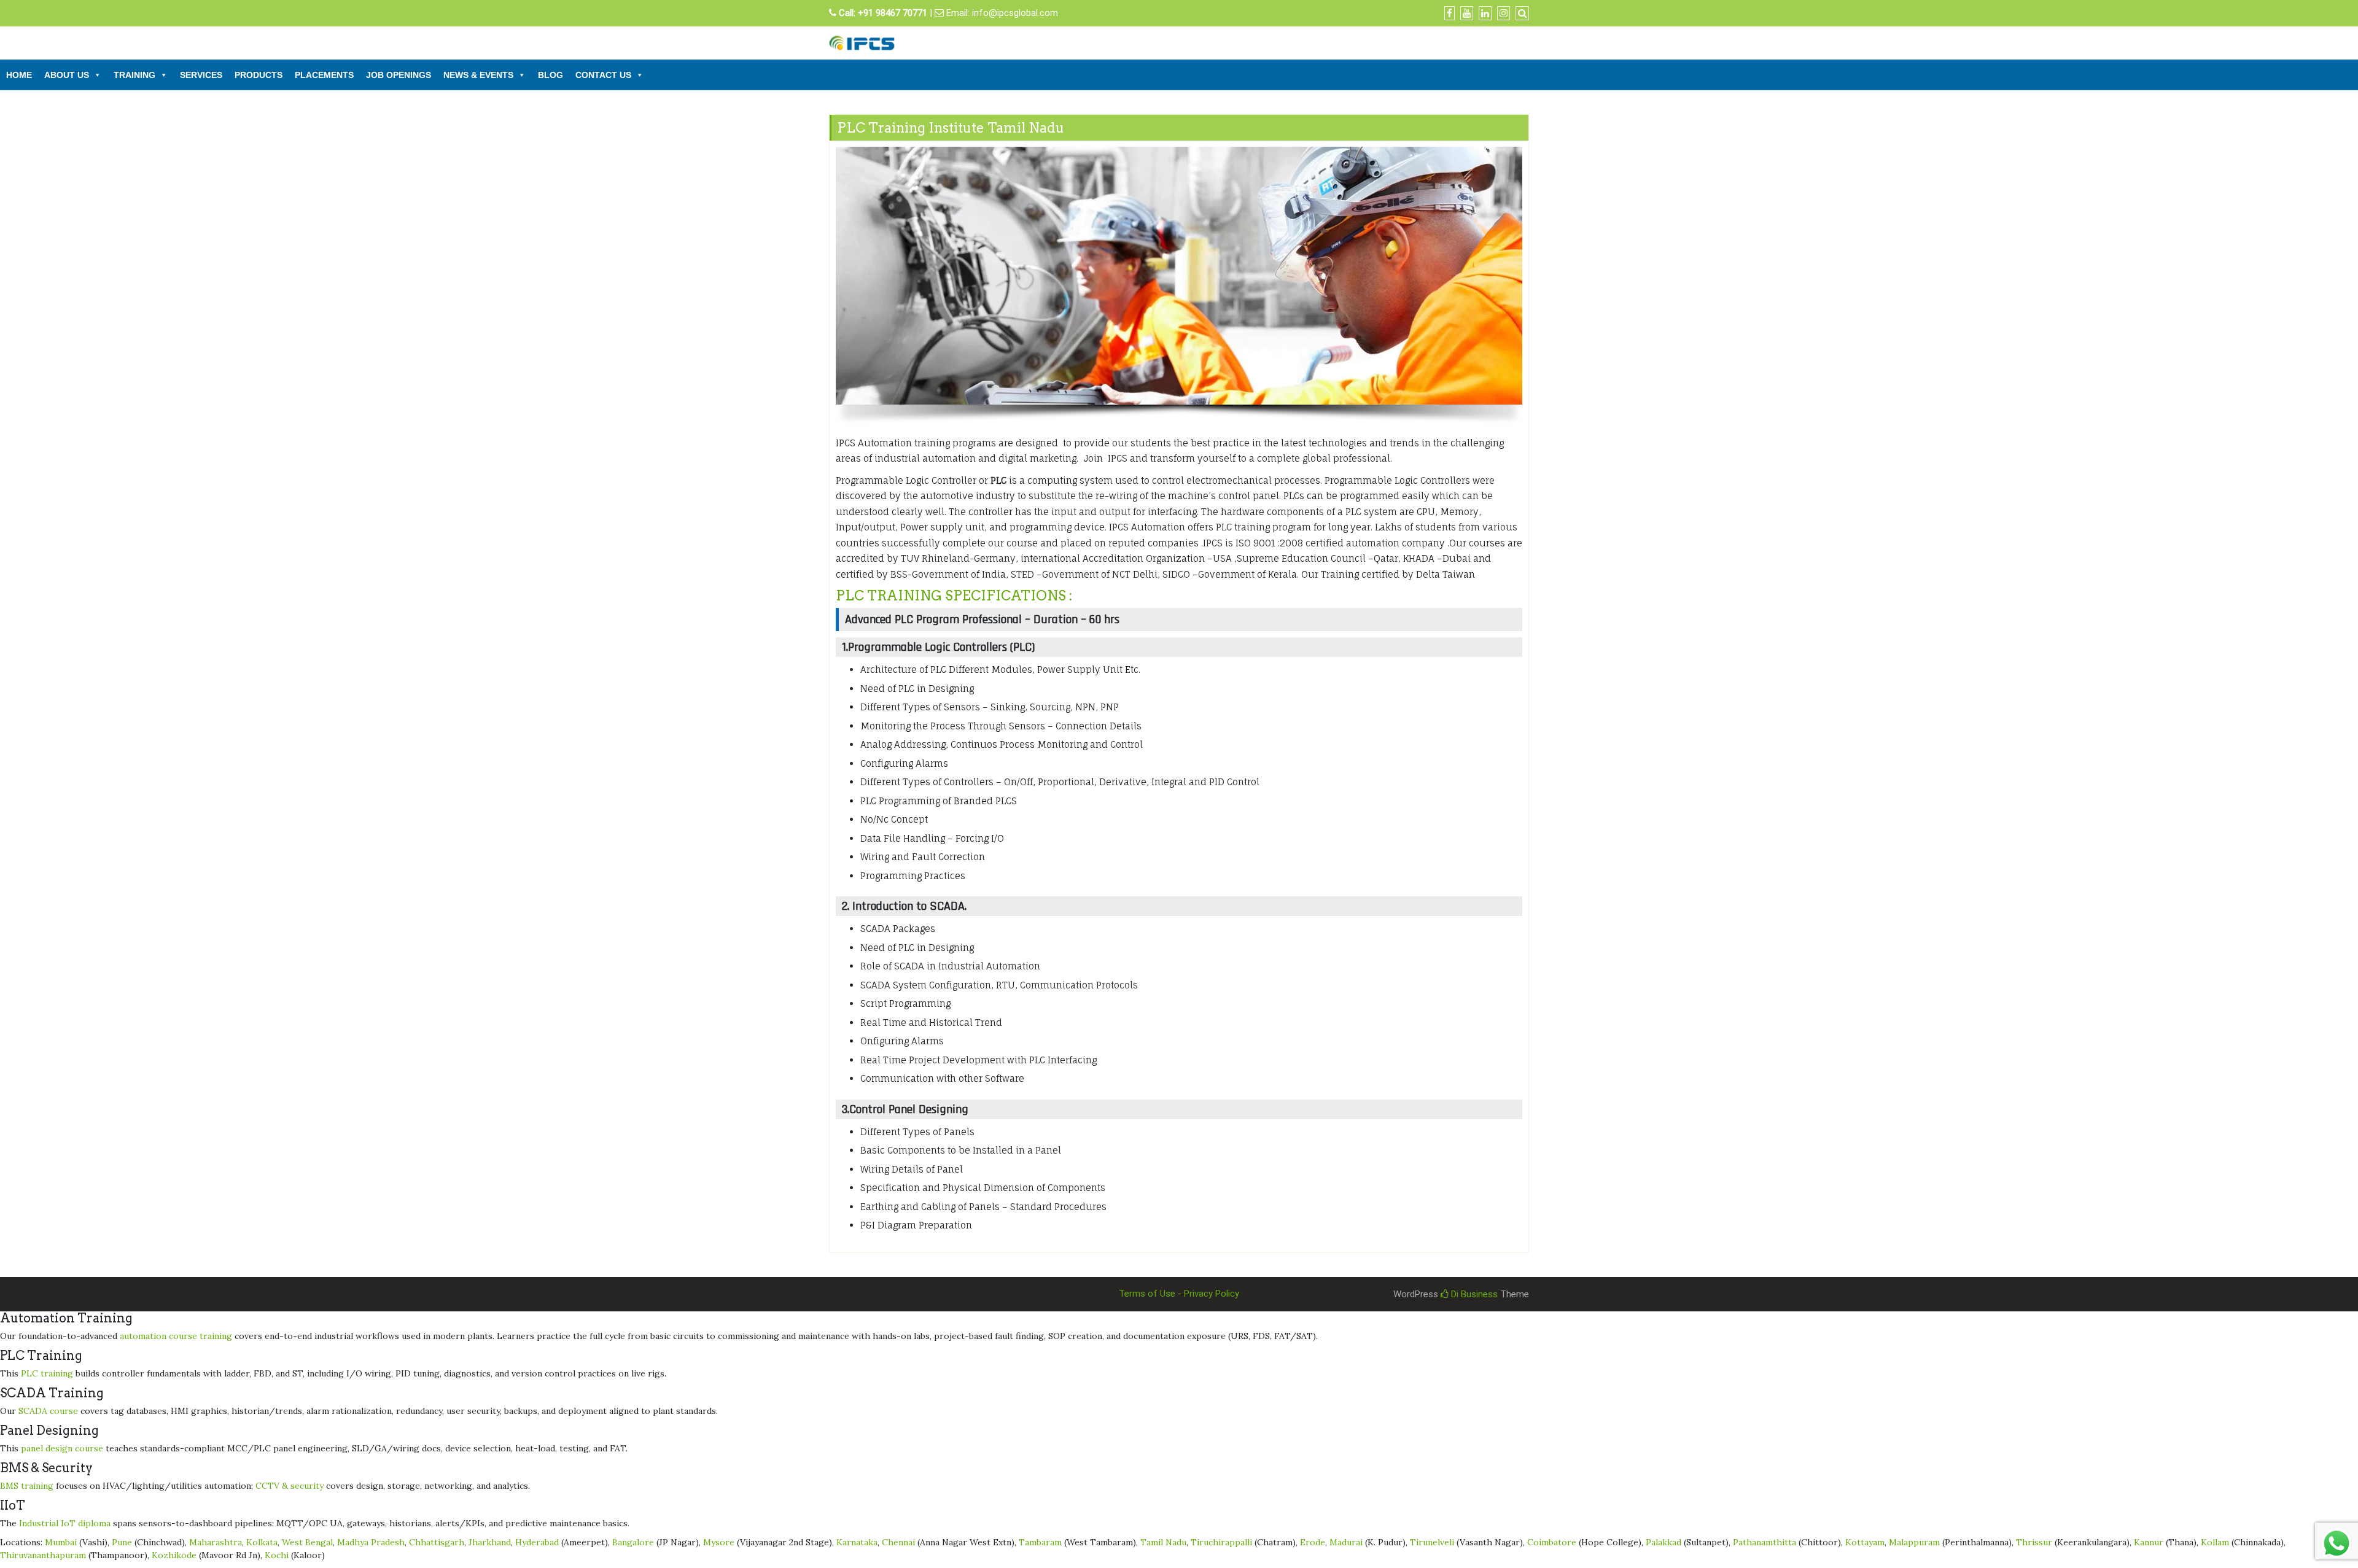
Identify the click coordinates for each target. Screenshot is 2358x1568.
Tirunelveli (1432, 1542)
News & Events (478, 75)
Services (201, 75)
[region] (1179, 291)
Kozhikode (174, 1555)
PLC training (47, 1373)
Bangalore (633, 1542)
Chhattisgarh (437, 1542)
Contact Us (603, 75)
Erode (1313, 1542)
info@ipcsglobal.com (1015, 13)
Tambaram (1040, 1542)
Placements (324, 75)
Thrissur (2034, 1542)
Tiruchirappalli (1221, 1542)
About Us (67, 75)
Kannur (2149, 1542)
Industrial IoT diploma (65, 1523)
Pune (122, 1542)
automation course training (176, 1336)
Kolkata (262, 1542)
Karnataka (857, 1542)
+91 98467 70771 (893, 13)
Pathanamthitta (1765, 1542)
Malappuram (1914, 1542)
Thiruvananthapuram (43, 1555)
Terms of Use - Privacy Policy (1179, 1294)
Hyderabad (537, 1542)
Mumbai (61, 1542)
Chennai (898, 1542)
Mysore (719, 1542)
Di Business (1473, 1294)
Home (19, 75)
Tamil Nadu (1163, 1542)
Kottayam (1865, 1542)
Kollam (2215, 1542)
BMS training (27, 1486)
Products (259, 75)
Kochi (277, 1555)
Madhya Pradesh (371, 1542)
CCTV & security (290, 1486)
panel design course (62, 1448)
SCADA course (48, 1411)
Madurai (1346, 1542)
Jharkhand (490, 1542)
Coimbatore (1552, 1542)
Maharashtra (216, 1542)
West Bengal (307, 1542)
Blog (551, 75)
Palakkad (1663, 1542)
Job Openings (399, 75)
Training (134, 75)
